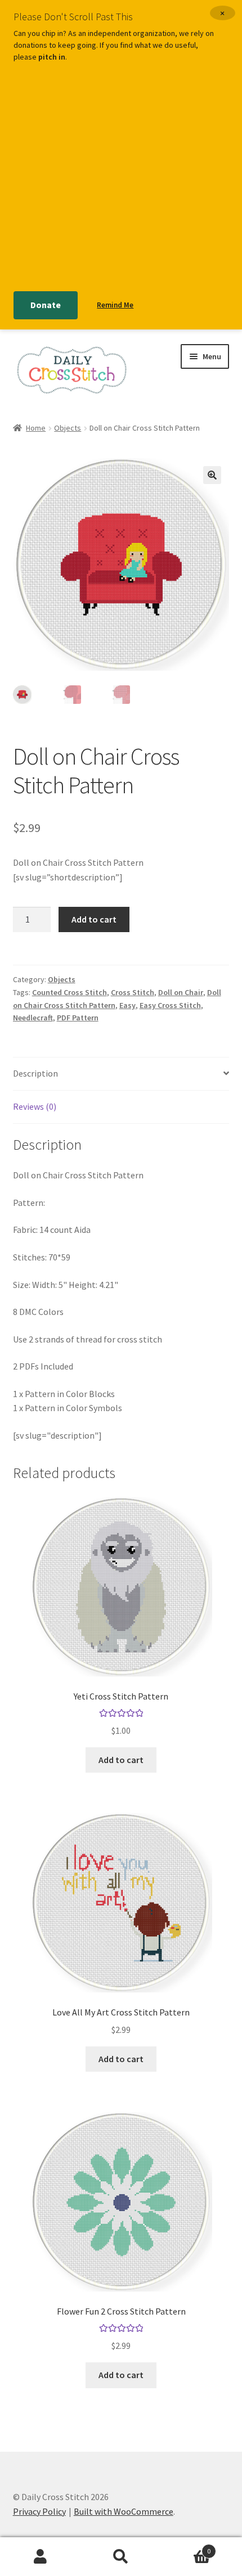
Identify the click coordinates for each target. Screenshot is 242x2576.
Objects (68, 428)
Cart (186, 2547)
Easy (127, 1005)
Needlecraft (33, 1018)
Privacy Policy (39, 2511)
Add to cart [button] (121, 1760)
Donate (46, 305)
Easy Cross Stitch (170, 1005)
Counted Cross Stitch (70, 992)
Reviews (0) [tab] (35, 1106)
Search (121, 2557)
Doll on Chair (181, 992)
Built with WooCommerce (124, 2511)
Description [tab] (35, 1073)
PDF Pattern (78, 1018)
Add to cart (94, 919)
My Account (40, 2557)
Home (36, 428)
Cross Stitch (133, 992)
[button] (212, 475)
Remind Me (115, 305)
